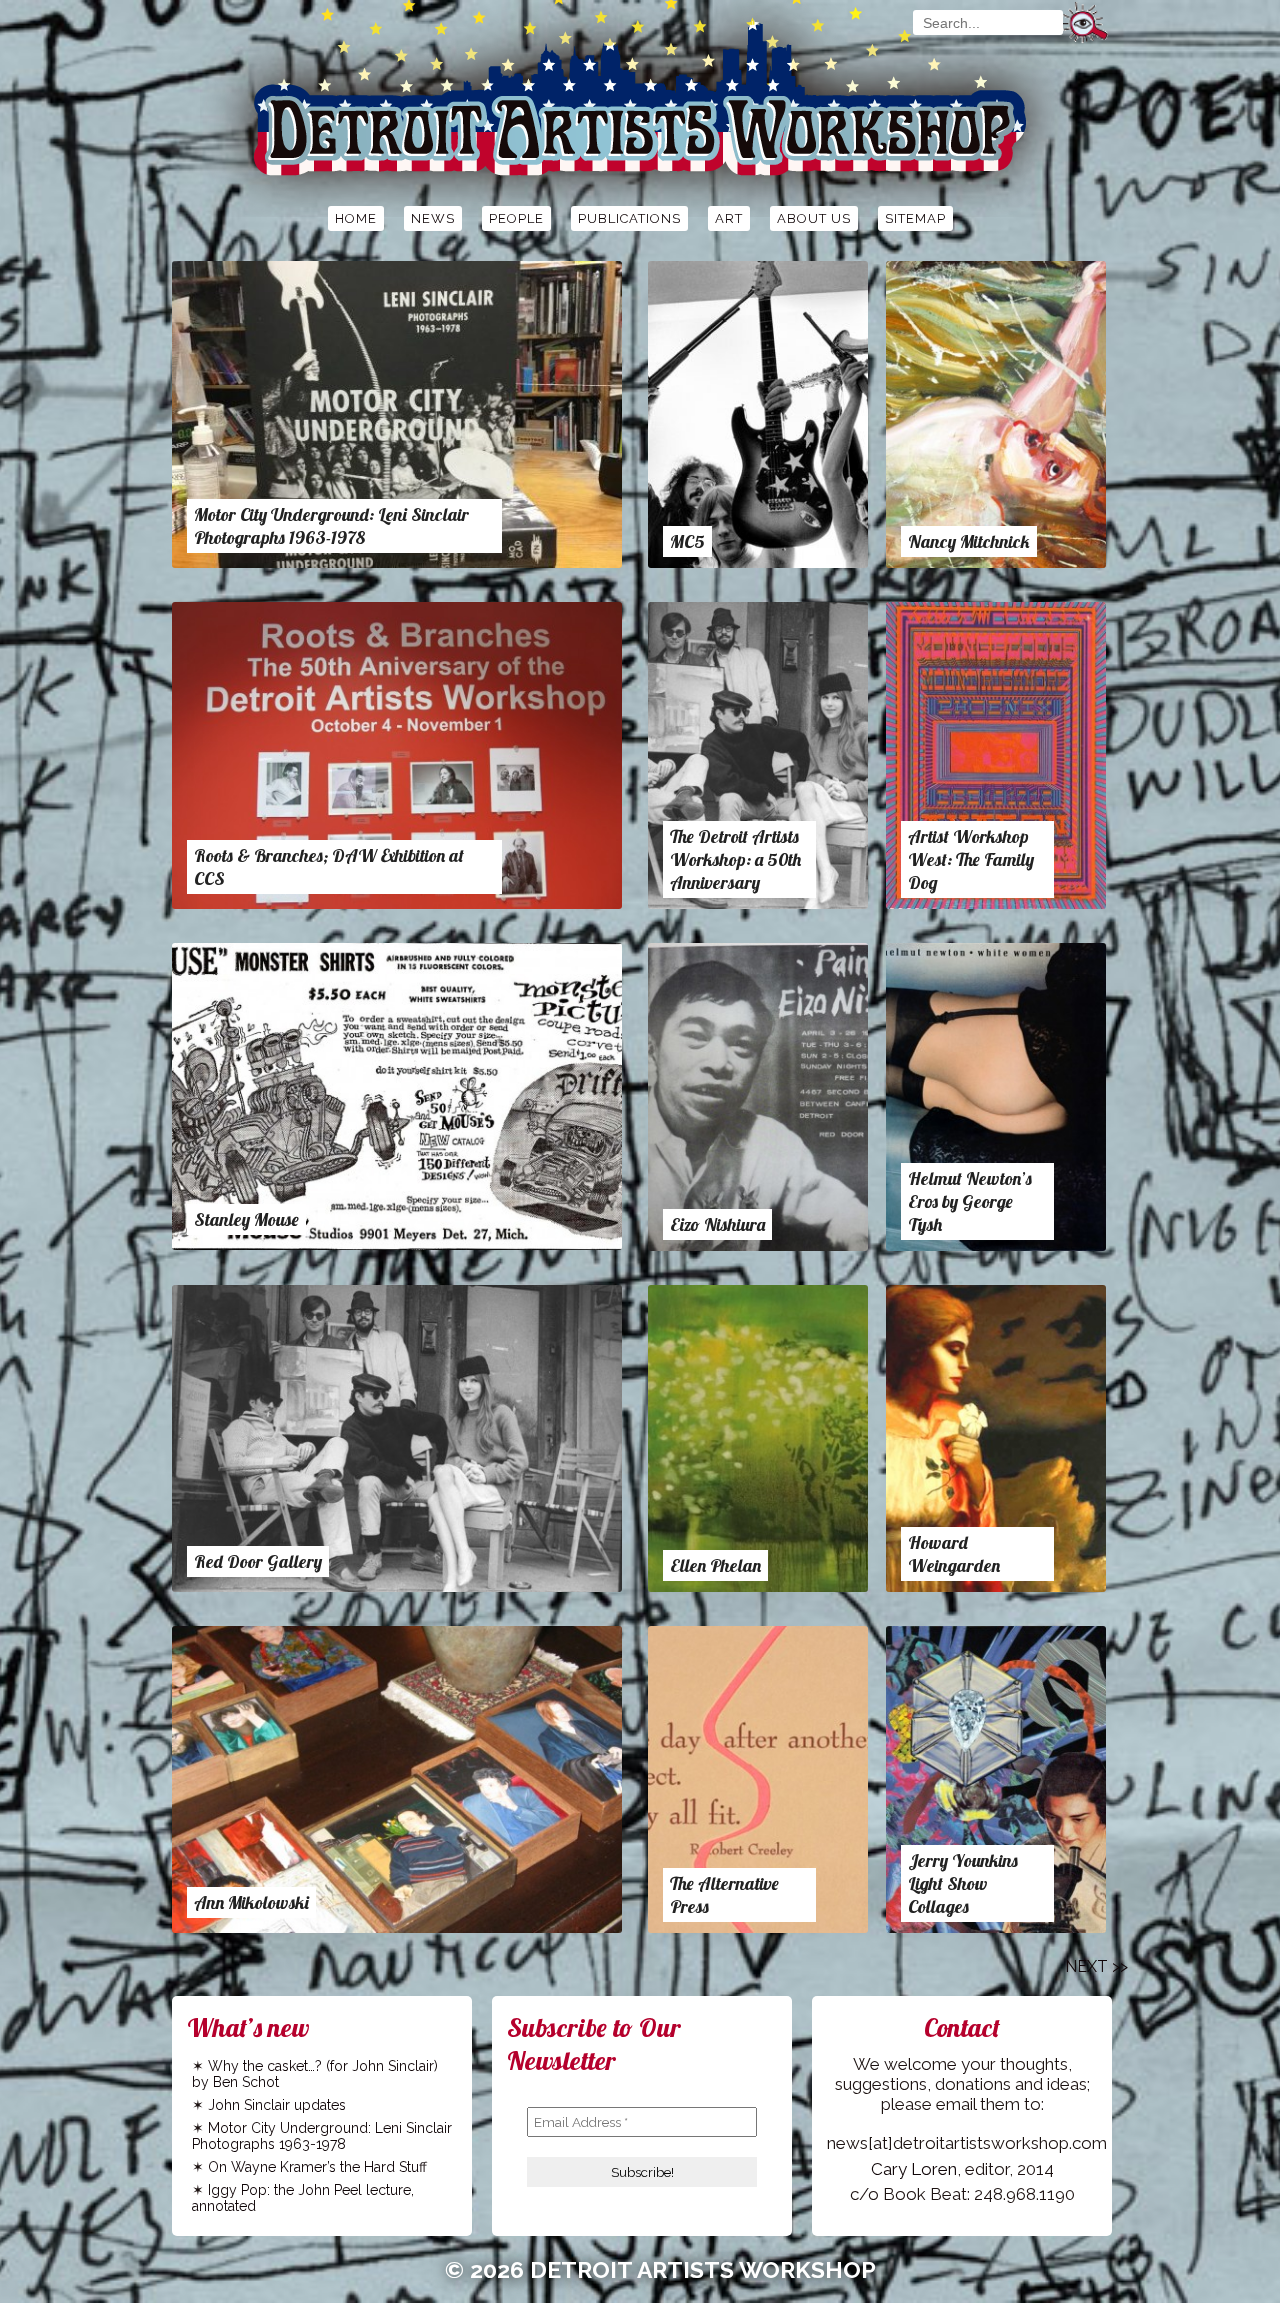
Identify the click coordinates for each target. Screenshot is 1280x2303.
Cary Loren (914, 2169)
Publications (629, 218)
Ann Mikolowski (251, 1902)
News (433, 218)
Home (356, 218)
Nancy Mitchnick (969, 541)
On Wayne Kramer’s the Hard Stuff (317, 2167)
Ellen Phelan (715, 1565)
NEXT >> (1096, 1966)
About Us (814, 218)
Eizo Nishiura (717, 1224)
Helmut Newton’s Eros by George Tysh (970, 1201)
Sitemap (915, 218)
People (516, 218)
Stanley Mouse (246, 1219)
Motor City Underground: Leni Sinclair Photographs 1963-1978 (331, 526)
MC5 (687, 541)
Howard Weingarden (954, 1554)
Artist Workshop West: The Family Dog (971, 859)
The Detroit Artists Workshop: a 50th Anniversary (735, 859)
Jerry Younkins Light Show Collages (963, 1883)
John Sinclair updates (277, 2105)
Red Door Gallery (258, 1561)
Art (729, 218)
